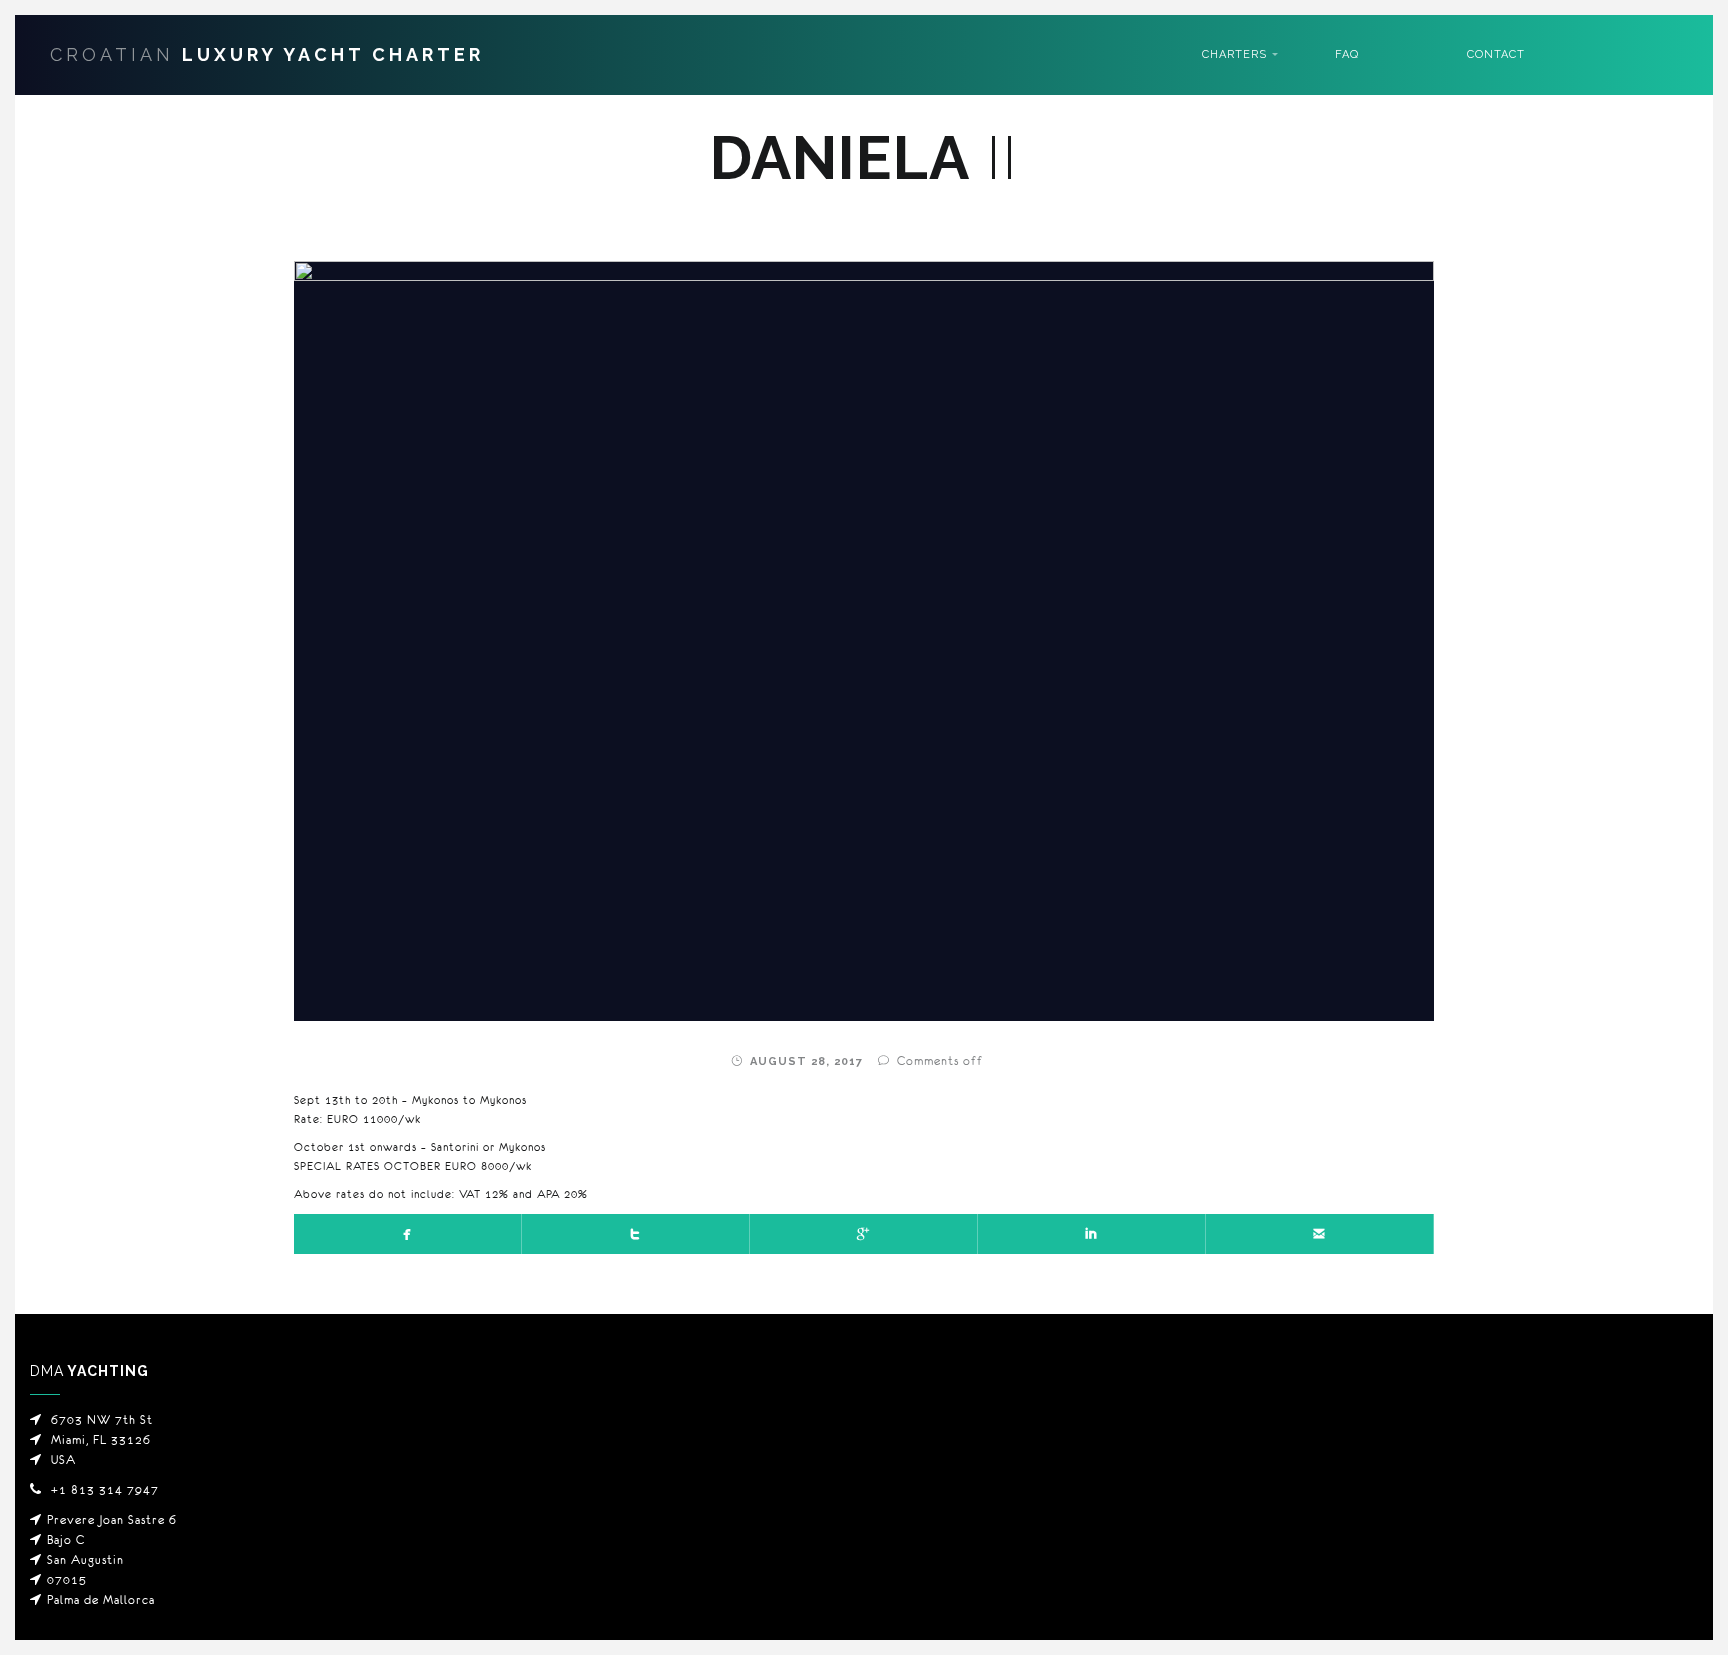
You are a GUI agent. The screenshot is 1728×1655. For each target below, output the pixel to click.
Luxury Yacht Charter (267, 54)
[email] (1320, 1234)
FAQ (1347, 54)
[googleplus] (864, 1234)
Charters (1234, 54)
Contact (1496, 54)
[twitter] (636, 1234)
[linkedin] (1092, 1234)
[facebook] (408, 1234)
